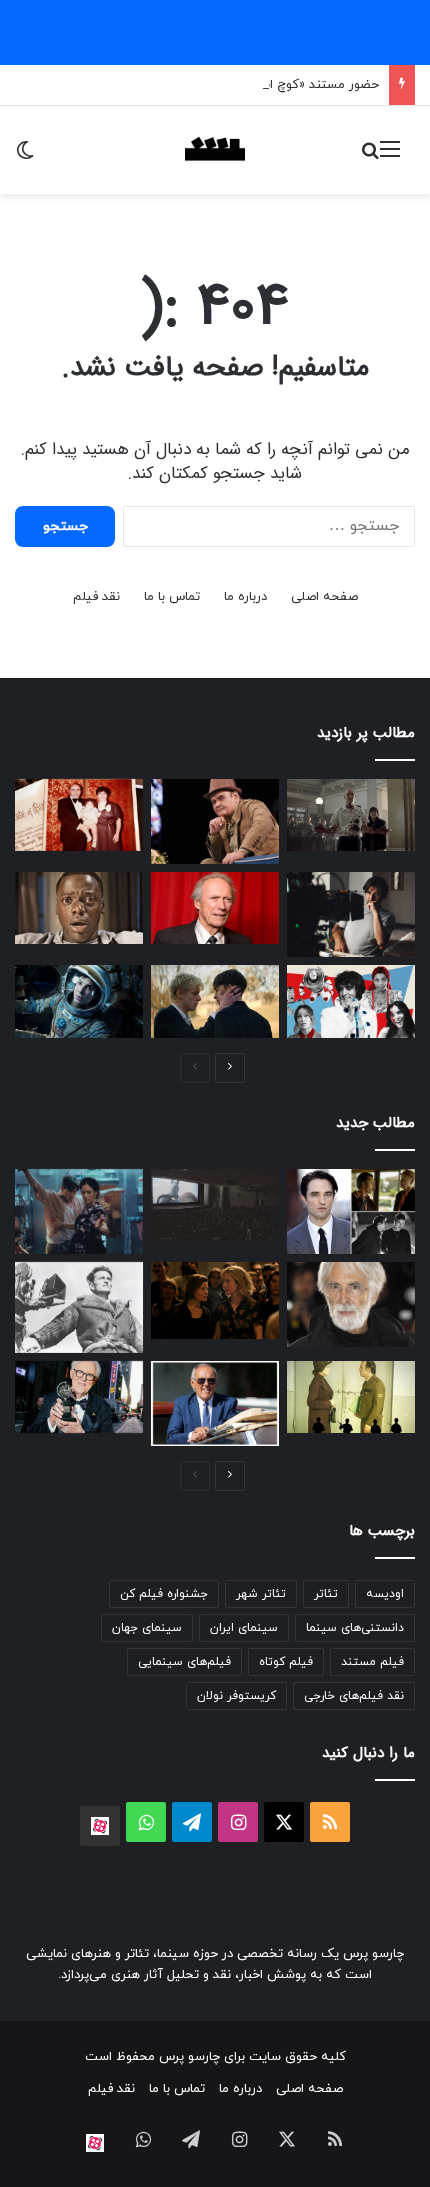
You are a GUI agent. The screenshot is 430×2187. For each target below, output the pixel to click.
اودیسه (385, 1594)
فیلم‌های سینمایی (184, 1662)
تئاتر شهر (261, 1594)
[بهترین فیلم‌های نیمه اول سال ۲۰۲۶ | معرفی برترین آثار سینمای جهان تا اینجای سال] (351, 1001)
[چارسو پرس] (215, 150)
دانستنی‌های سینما (355, 1628)
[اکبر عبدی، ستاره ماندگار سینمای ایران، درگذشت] (215, 821)
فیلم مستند (372, 1662)
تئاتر (326, 1594)
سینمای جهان (147, 1628)
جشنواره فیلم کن (164, 1594)
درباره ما (245, 597)
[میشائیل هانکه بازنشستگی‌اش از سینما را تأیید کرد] (351, 1304)
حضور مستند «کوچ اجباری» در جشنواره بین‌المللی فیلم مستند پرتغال (193, 85)
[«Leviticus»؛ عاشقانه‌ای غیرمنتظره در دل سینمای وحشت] (215, 1001)
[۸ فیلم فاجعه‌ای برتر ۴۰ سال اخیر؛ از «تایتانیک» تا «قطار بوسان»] (79, 1001)
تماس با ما (172, 597)
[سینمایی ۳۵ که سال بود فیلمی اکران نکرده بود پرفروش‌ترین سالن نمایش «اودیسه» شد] (215, 1205)
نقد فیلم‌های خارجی (354, 1696)
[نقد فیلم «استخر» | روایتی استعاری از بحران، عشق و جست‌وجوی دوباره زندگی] (351, 914)
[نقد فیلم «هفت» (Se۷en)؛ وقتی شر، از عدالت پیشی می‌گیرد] (351, 815)
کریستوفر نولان (236, 1696)
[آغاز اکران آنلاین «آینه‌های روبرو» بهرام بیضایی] (351, 1397)
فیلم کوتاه (286, 1662)
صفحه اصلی (324, 597)
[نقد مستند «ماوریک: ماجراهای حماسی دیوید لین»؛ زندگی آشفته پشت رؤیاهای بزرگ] (79, 1307)
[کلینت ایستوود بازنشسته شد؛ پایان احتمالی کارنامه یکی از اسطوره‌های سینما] (215, 908)
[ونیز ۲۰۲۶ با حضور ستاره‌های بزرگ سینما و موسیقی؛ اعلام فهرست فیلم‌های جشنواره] (351, 1211)
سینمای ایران (244, 1628)
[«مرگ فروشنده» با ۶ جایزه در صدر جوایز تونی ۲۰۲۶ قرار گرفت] (79, 1397)
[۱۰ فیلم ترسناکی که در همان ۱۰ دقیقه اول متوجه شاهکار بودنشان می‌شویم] (79, 908)
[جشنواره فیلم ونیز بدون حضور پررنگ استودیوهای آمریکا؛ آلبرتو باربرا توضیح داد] (215, 1403)
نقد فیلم (96, 597)
